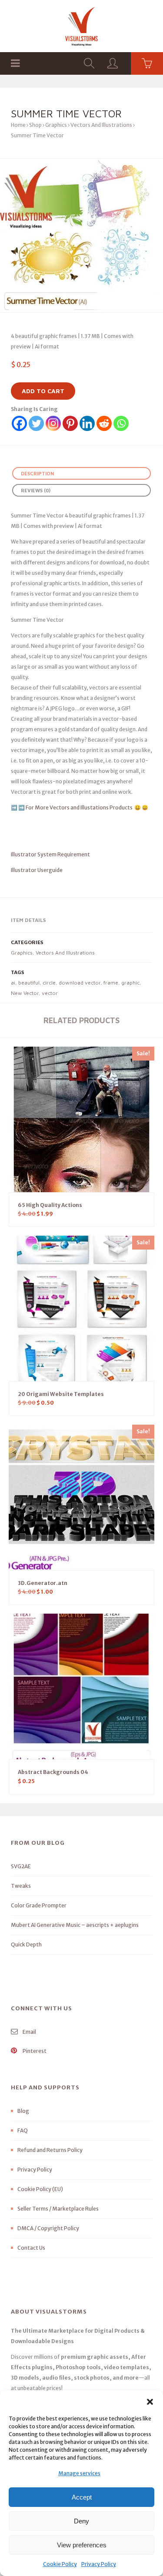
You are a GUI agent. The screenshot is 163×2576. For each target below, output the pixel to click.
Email (29, 2032)
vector (50, 993)
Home (18, 125)
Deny (81, 2521)
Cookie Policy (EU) (40, 2189)
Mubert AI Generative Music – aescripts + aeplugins (75, 1925)
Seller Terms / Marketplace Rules (58, 2209)
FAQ (23, 2130)
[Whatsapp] (121, 423)
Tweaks (21, 1886)
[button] (150, 2402)
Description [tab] (37, 473)
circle (49, 983)
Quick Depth (26, 1944)
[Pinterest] (70, 423)
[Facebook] (19, 423)
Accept (82, 2497)
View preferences (82, 2545)
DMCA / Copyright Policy (48, 2228)
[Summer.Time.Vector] (81, 235)
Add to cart (43, 391)
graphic (130, 983)
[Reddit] (104, 423)
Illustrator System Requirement (50, 854)
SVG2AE (21, 1866)
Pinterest (34, 2051)
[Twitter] (36, 423)
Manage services (79, 2473)
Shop (35, 125)
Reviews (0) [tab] (36, 490)
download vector (80, 983)
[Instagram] (53, 423)
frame (111, 983)
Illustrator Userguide (37, 870)
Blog (23, 2111)
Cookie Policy (60, 2564)
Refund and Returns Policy (50, 2150)
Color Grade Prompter (39, 1905)
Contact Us (31, 2248)
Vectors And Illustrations (101, 125)
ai (13, 983)
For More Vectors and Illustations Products (80, 807)
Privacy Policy (99, 2564)
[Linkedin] (87, 423)
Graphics (56, 125)
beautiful (29, 983)
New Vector (25, 993)
